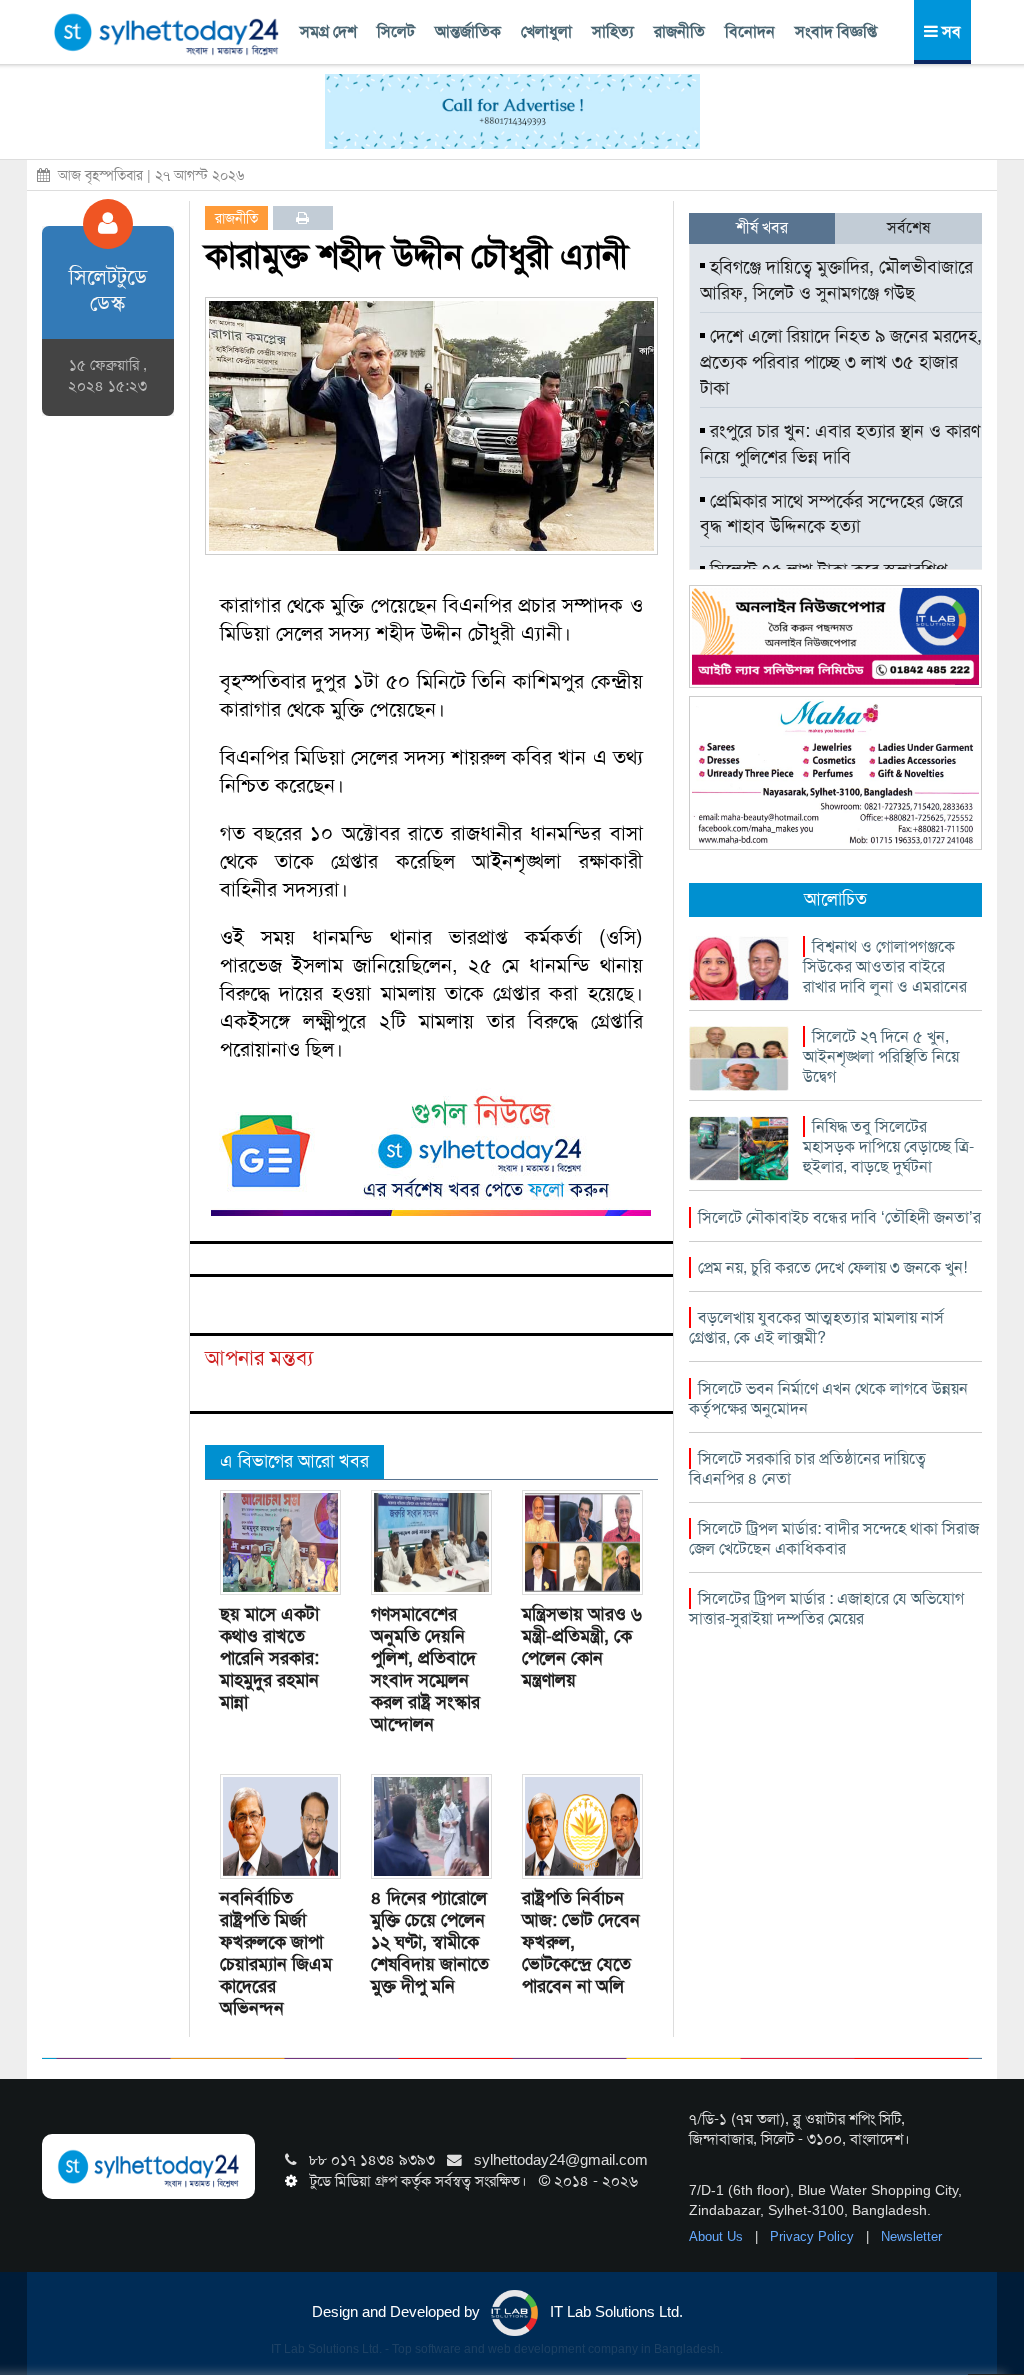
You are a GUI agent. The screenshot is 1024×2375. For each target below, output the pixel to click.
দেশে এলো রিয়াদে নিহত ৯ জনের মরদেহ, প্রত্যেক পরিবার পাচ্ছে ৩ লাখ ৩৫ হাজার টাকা (841, 361)
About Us (718, 2236)
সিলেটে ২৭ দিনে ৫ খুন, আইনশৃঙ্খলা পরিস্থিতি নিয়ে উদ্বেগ (881, 1056)
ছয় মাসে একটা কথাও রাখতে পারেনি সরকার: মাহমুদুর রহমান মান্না (269, 1658)
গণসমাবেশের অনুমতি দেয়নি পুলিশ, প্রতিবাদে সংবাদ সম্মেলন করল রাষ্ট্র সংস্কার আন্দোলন (425, 1669)
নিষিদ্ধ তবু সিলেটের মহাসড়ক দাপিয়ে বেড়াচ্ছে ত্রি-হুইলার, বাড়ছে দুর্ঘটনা (888, 1146)
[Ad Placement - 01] (512, 110)
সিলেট (396, 31)
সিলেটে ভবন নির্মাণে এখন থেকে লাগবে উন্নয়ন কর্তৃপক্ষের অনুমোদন (828, 1398)
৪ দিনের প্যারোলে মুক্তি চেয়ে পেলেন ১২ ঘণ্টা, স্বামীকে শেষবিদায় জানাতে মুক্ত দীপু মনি (430, 1942)
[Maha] (835, 772)
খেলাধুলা (546, 31)
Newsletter (911, 2236)
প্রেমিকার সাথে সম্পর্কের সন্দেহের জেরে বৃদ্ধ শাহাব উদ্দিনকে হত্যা (831, 514)
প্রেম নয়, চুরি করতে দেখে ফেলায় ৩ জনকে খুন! (832, 1267)
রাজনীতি (679, 31)
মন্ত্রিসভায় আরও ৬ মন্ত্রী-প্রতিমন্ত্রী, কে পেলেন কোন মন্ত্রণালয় (582, 1647)
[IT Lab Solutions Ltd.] (835, 635)
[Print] (302, 218)
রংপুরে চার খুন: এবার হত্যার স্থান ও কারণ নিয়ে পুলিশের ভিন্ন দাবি (840, 444)
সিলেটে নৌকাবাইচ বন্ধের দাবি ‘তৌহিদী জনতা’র (839, 1217)
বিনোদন (750, 31)
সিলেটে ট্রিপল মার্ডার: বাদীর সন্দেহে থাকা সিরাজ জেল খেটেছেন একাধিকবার (834, 1538)
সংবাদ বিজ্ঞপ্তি (836, 31)
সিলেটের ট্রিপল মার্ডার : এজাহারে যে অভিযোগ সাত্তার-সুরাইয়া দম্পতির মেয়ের (826, 1608)
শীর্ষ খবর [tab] (762, 227)
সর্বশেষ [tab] (908, 227)
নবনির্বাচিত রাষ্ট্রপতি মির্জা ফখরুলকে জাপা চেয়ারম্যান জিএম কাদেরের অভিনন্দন (276, 1953)
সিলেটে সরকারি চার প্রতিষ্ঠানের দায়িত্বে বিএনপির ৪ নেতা (807, 1468)
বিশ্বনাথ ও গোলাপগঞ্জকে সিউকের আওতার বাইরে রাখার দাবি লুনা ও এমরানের (885, 966)
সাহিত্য (613, 31)
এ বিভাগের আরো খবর (294, 1461)
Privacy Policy (814, 2236)
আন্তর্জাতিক (468, 31)
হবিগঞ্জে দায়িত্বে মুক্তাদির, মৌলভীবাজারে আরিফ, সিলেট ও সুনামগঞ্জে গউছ (836, 280)
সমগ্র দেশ (328, 31)
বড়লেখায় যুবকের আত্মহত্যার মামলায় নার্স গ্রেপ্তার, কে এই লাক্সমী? (816, 1327)
